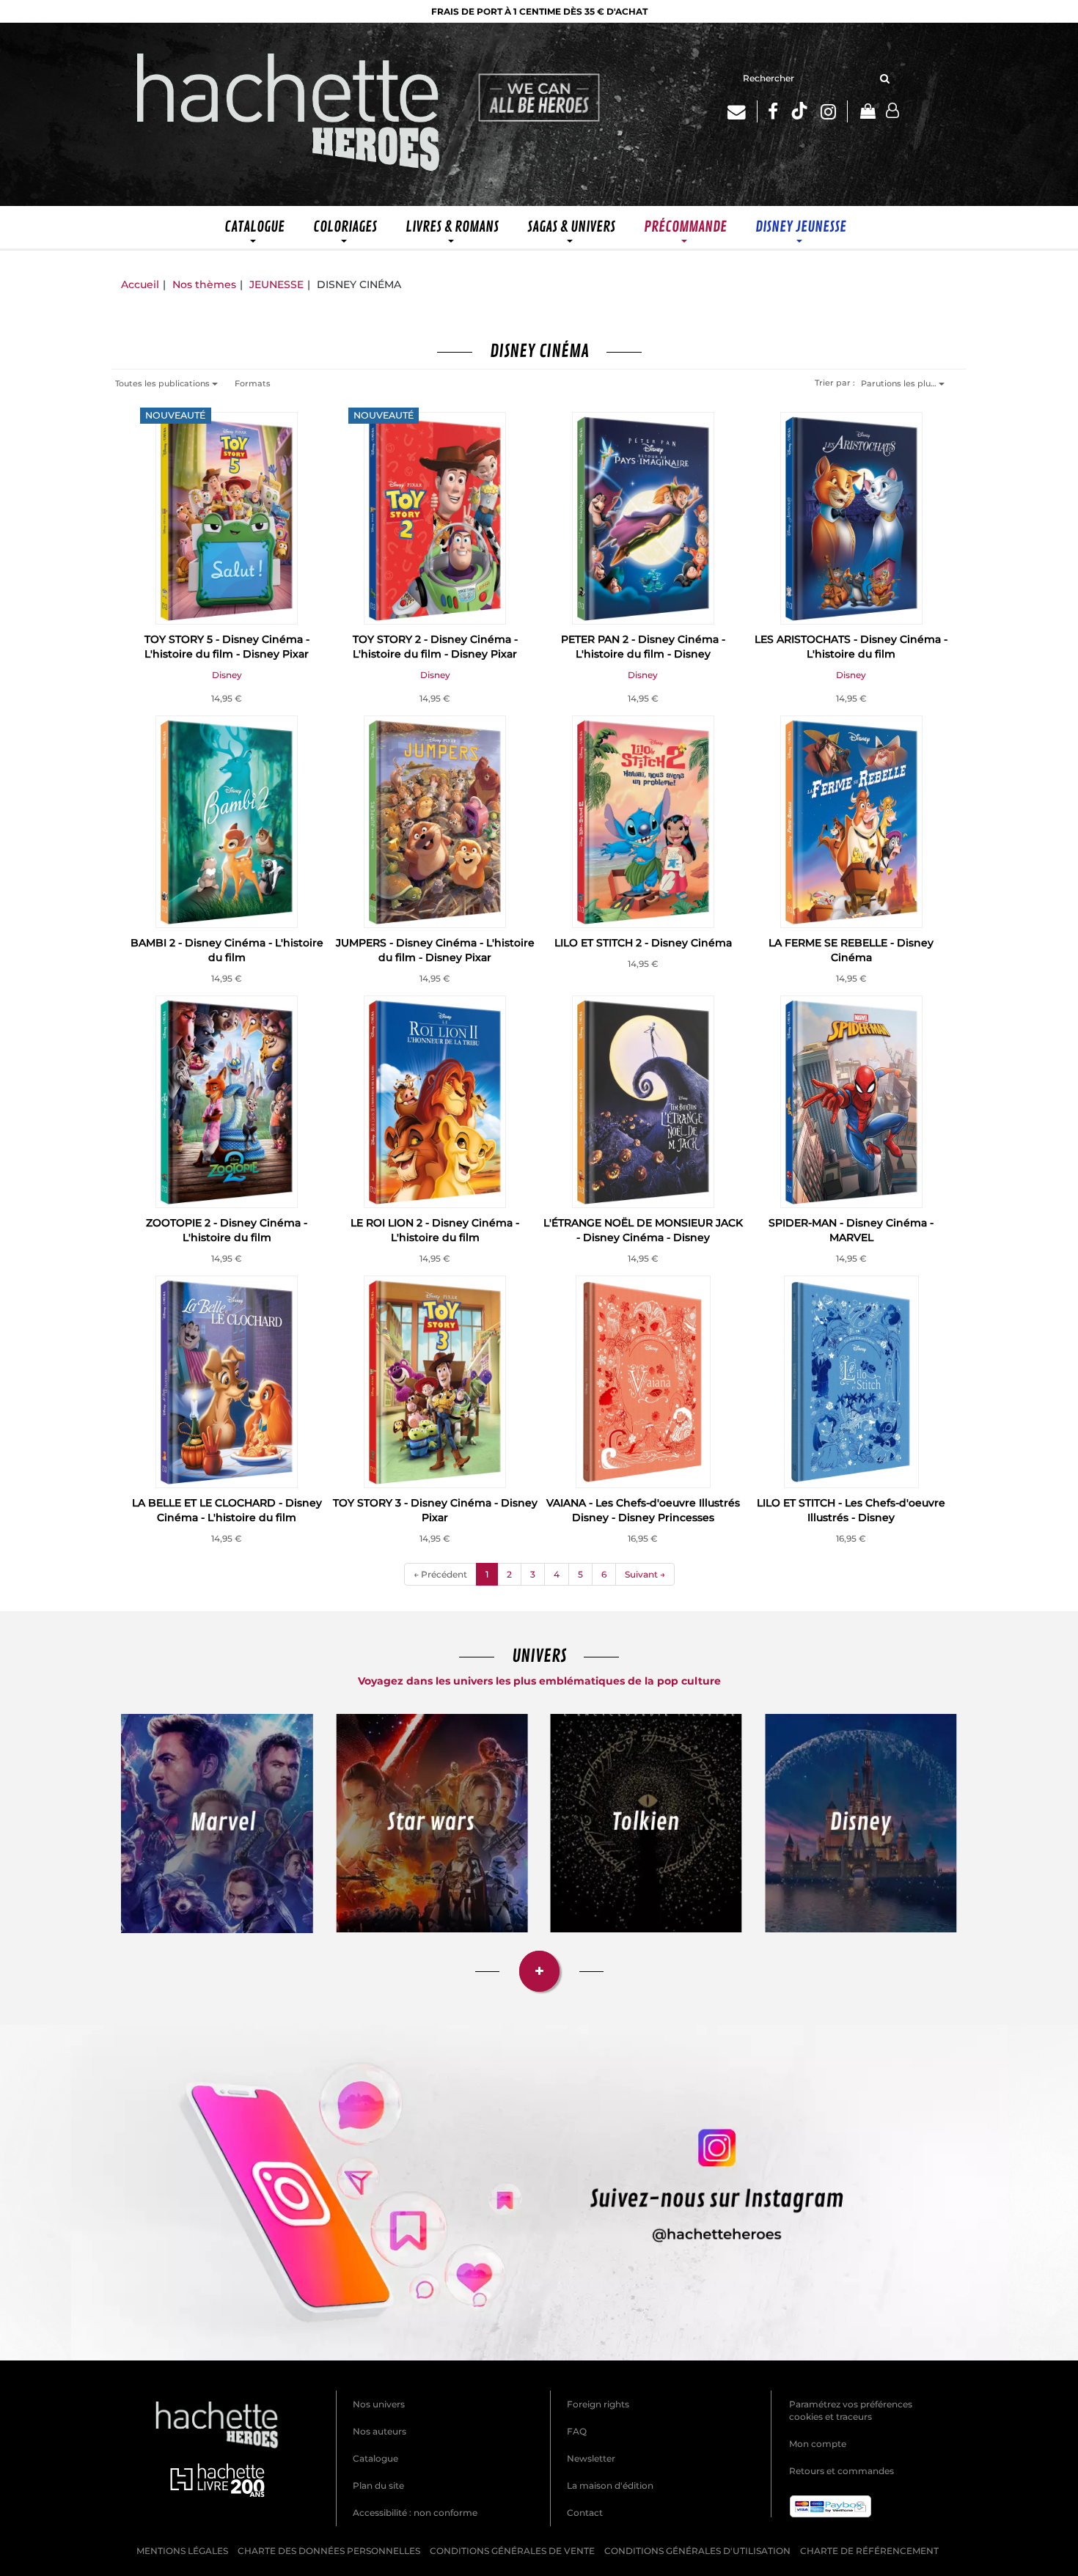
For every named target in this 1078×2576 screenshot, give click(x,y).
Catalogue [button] (254, 227)
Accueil (140, 284)
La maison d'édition (610, 2485)
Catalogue (375, 2458)
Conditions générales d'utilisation (697, 2551)
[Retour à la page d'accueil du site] (289, 114)
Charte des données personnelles (329, 2551)
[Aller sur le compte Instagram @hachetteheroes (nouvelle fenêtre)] (539, 2193)
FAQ (577, 2431)
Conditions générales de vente (512, 2551)
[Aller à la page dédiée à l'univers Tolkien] (646, 1823)
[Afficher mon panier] (867, 113)
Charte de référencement (869, 2551)
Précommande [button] (685, 227)
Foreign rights (598, 2404)
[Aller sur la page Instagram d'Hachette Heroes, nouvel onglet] (834, 111)
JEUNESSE (276, 284)
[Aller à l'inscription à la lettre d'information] (742, 111)
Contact (585, 2513)
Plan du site (378, 2485)
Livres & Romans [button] (452, 227)
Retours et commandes (841, 2471)
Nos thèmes (204, 284)
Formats (253, 383)
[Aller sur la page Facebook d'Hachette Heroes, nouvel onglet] (773, 111)
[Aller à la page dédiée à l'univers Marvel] (217, 1824)
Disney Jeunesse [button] (801, 227)
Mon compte (818, 2444)
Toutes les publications (164, 383)
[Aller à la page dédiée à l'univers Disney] (861, 1823)
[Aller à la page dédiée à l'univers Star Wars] (432, 1823)
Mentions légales (182, 2551)
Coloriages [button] (345, 227)
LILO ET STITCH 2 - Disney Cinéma (643, 943)
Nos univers (379, 2404)
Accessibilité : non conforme (415, 2513)
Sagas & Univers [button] (571, 227)
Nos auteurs (379, 2431)
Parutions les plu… (900, 383)
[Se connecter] (892, 111)
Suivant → (645, 1574)
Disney (227, 675)
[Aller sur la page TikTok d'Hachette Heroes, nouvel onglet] (799, 111)
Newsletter (591, 2458)
